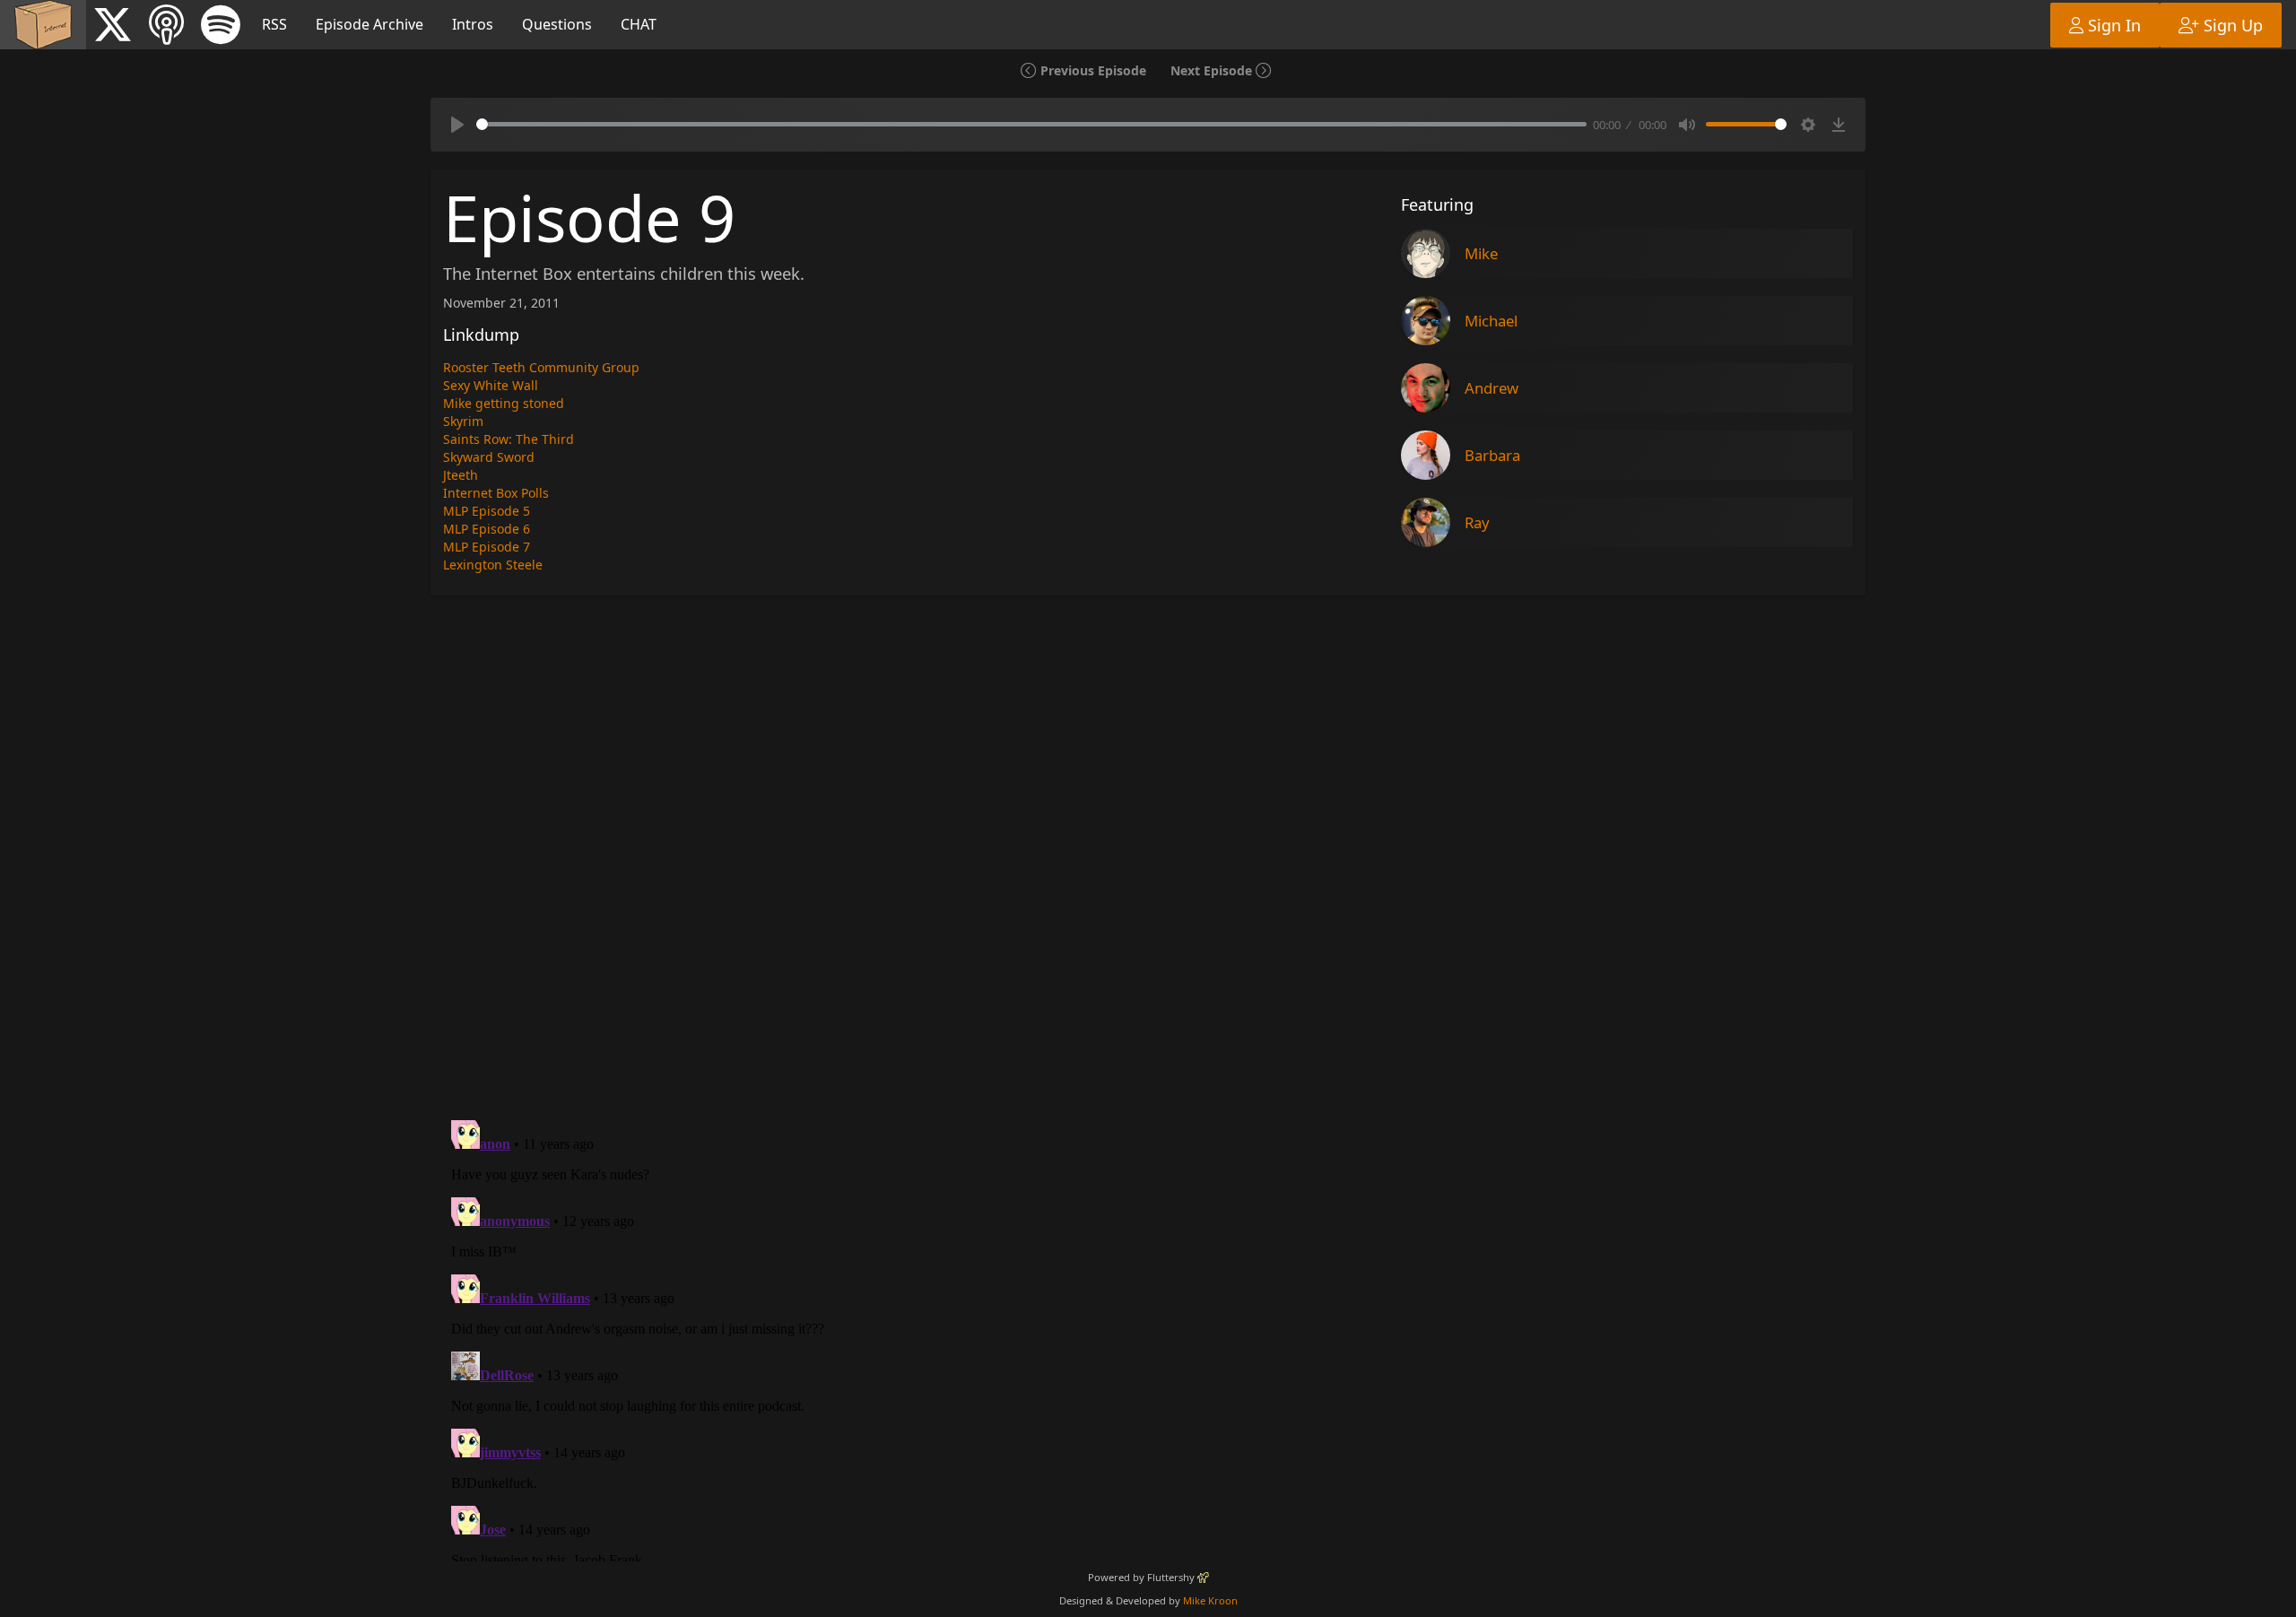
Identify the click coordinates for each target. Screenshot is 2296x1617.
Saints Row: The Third (509, 439)
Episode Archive (370, 24)
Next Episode (1213, 70)
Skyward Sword (489, 457)
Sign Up (2231, 25)
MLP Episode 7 (487, 547)
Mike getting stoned (504, 403)
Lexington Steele (493, 565)
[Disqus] (1148, 856)
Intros (473, 24)
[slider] (1031, 124)
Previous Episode (1091, 70)
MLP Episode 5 (487, 511)
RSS (274, 24)
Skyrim (463, 421)
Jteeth (461, 475)
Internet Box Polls (496, 493)
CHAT (639, 24)
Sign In (2112, 25)
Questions (557, 24)
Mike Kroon (1210, 1600)
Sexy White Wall (491, 385)
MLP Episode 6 (487, 529)
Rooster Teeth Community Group (541, 367)
